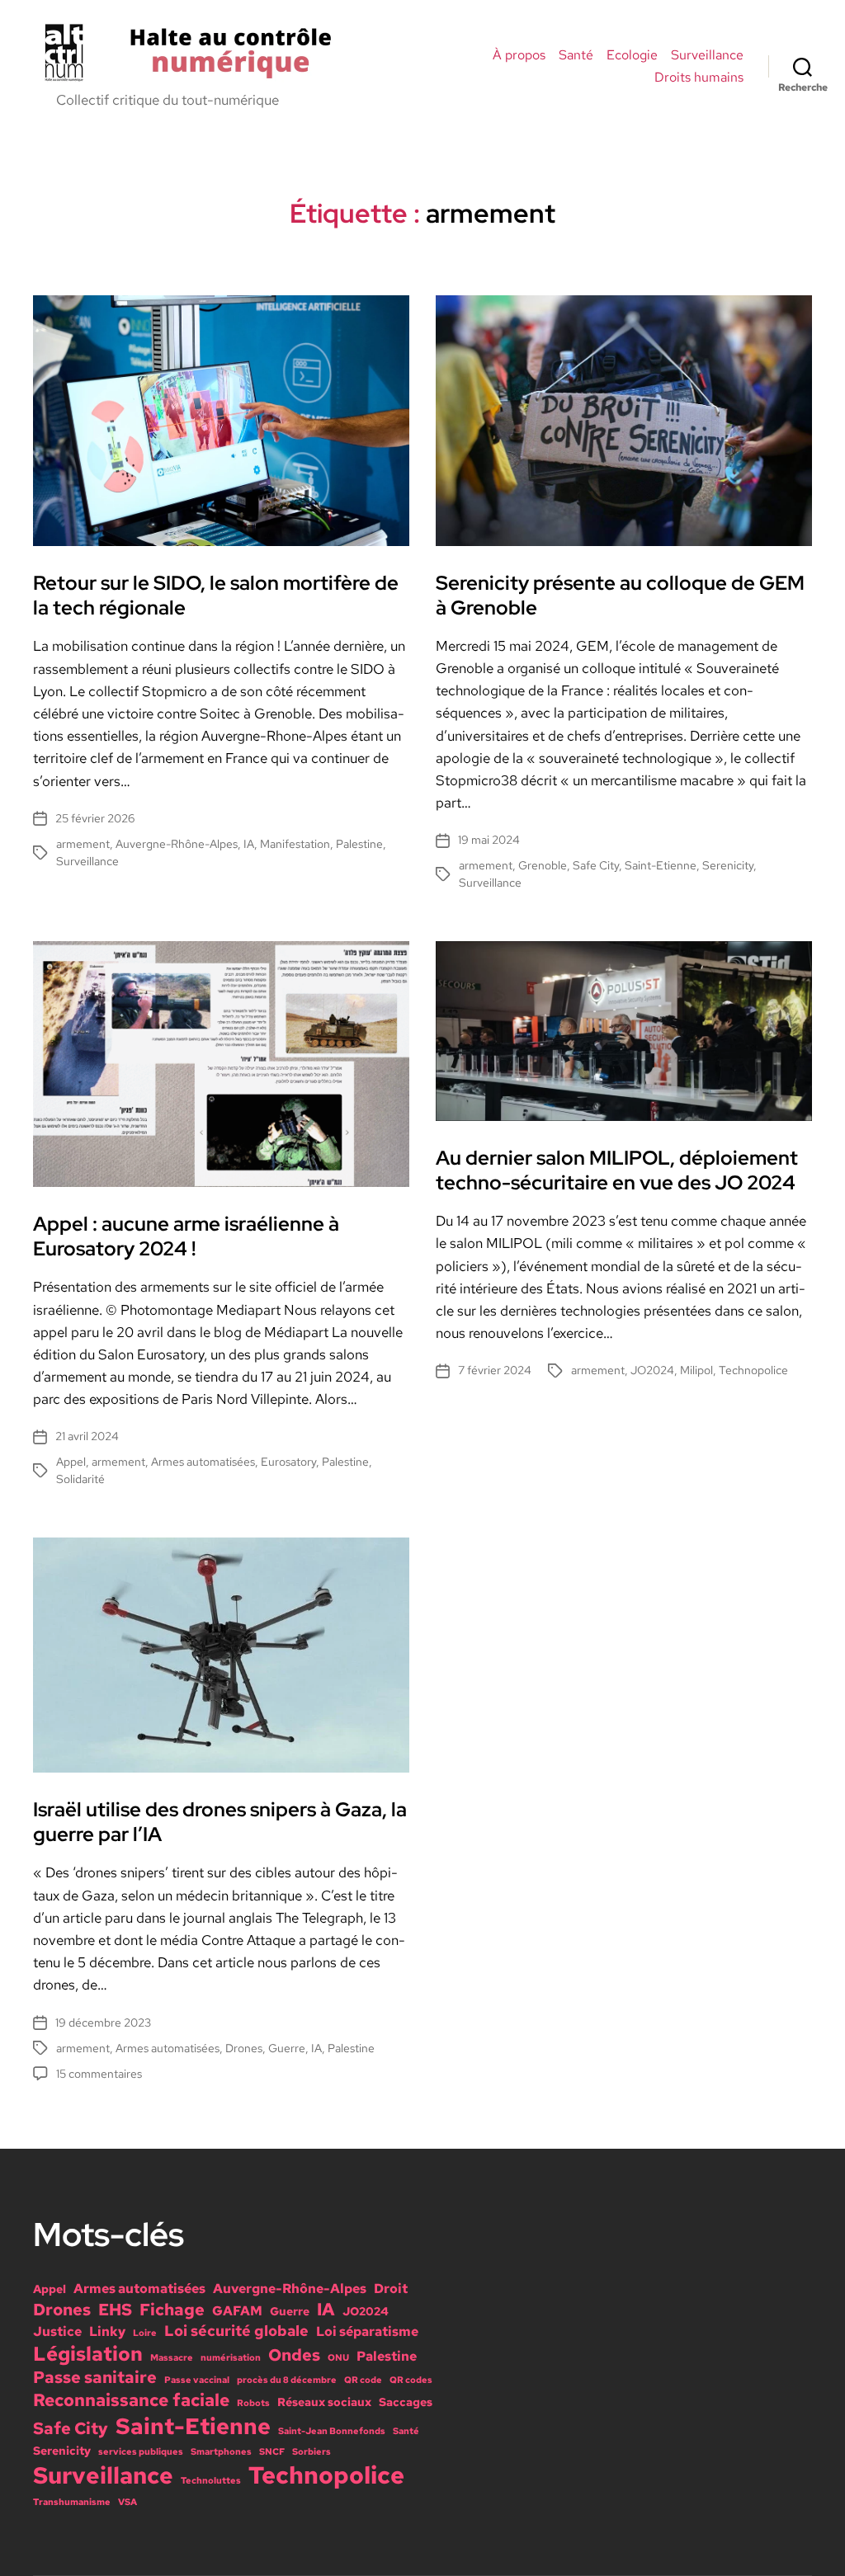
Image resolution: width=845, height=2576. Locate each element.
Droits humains (699, 77)
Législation (88, 2354)
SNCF (272, 2451)
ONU (338, 2357)
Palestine (359, 844)
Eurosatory (288, 1462)
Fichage (172, 2310)
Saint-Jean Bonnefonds (332, 2431)
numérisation (231, 2357)
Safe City (596, 865)
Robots (253, 2403)
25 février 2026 (95, 818)
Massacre (172, 2357)
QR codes (411, 2380)
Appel (71, 1462)
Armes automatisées (203, 1462)
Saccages (406, 2402)
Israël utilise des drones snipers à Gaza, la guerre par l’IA (220, 1822)
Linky (107, 2331)
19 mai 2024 (489, 840)
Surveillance (707, 55)
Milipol (696, 1370)
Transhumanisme (72, 2502)
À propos (519, 55)
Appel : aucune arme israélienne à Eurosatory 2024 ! (186, 1236)
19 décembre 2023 (103, 2023)
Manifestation (295, 844)
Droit (391, 2288)
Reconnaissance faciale (131, 2399)
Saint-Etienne (661, 865)
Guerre (287, 2048)
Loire (145, 2333)
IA (249, 844)
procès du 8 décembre (287, 2380)
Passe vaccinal (197, 2380)
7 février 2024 (495, 1370)
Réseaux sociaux (324, 2402)
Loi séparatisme (367, 2331)
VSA (127, 2502)
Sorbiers (312, 2451)
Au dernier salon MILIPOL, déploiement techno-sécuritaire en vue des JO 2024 (617, 1170)
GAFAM (237, 2310)
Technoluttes (211, 2480)
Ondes (294, 2355)
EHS (115, 2310)
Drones (244, 2048)
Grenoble (543, 865)
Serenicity (728, 865)
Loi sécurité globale (236, 2331)
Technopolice (753, 1370)
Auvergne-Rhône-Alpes (177, 844)
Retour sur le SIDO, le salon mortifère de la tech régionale (216, 595)
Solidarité (80, 1479)
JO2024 (652, 1370)
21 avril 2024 (87, 1436)
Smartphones (221, 2451)
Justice (57, 2331)
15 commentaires (99, 2074)
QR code (363, 2380)
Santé (576, 55)
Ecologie (632, 55)
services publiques (141, 2451)
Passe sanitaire (95, 2377)
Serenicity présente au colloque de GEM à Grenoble (620, 595)
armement (83, 844)
